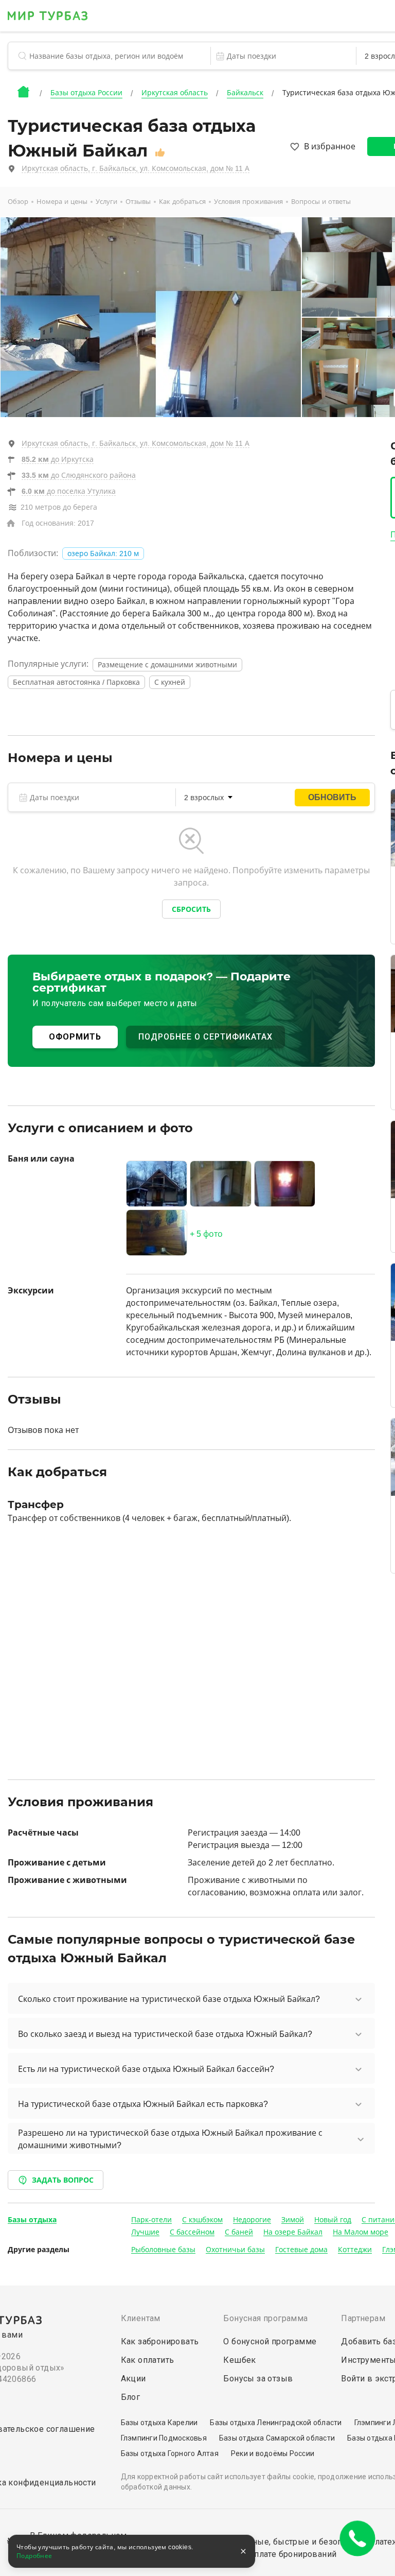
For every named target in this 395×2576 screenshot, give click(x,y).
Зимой (293, 2220)
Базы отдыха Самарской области (277, 2438)
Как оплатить (148, 2360)
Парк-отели (151, 2220)
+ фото (206, 1234)
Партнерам (363, 2318)
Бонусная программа (265, 2318)
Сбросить (191, 909)
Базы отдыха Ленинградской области (276, 2423)
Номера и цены (62, 202)
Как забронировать (160, 2341)
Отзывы (138, 202)
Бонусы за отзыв (258, 2379)
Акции (133, 2379)
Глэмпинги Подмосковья (164, 2438)
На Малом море (361, 2232)
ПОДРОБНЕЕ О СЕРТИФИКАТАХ (205, 1037)
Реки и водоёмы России (273, 2453)
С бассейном (192, 2232)
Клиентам (141, 2318)
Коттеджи (355, 2250)
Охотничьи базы (235, 2250)
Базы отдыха (32, 2220)
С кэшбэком (202, 2220)
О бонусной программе (270, 2341)
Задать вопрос (63, 2180)
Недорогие (252, 2220)
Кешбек (239, 2360)
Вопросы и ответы (321, 202)
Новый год (333, 2220)
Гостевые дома (301, 2250)
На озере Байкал (293, 2232)
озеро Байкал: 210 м (103, 554)
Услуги (106, 202)
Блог (131, 2397)
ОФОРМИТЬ (75, 1037)
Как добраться (182, 202)
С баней (239, 2232)
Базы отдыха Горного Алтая (170, 2453)
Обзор (18, 202)
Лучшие (145, 2232)
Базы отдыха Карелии (159, 2423)
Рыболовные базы (163, 2250)
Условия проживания (248, 202)
